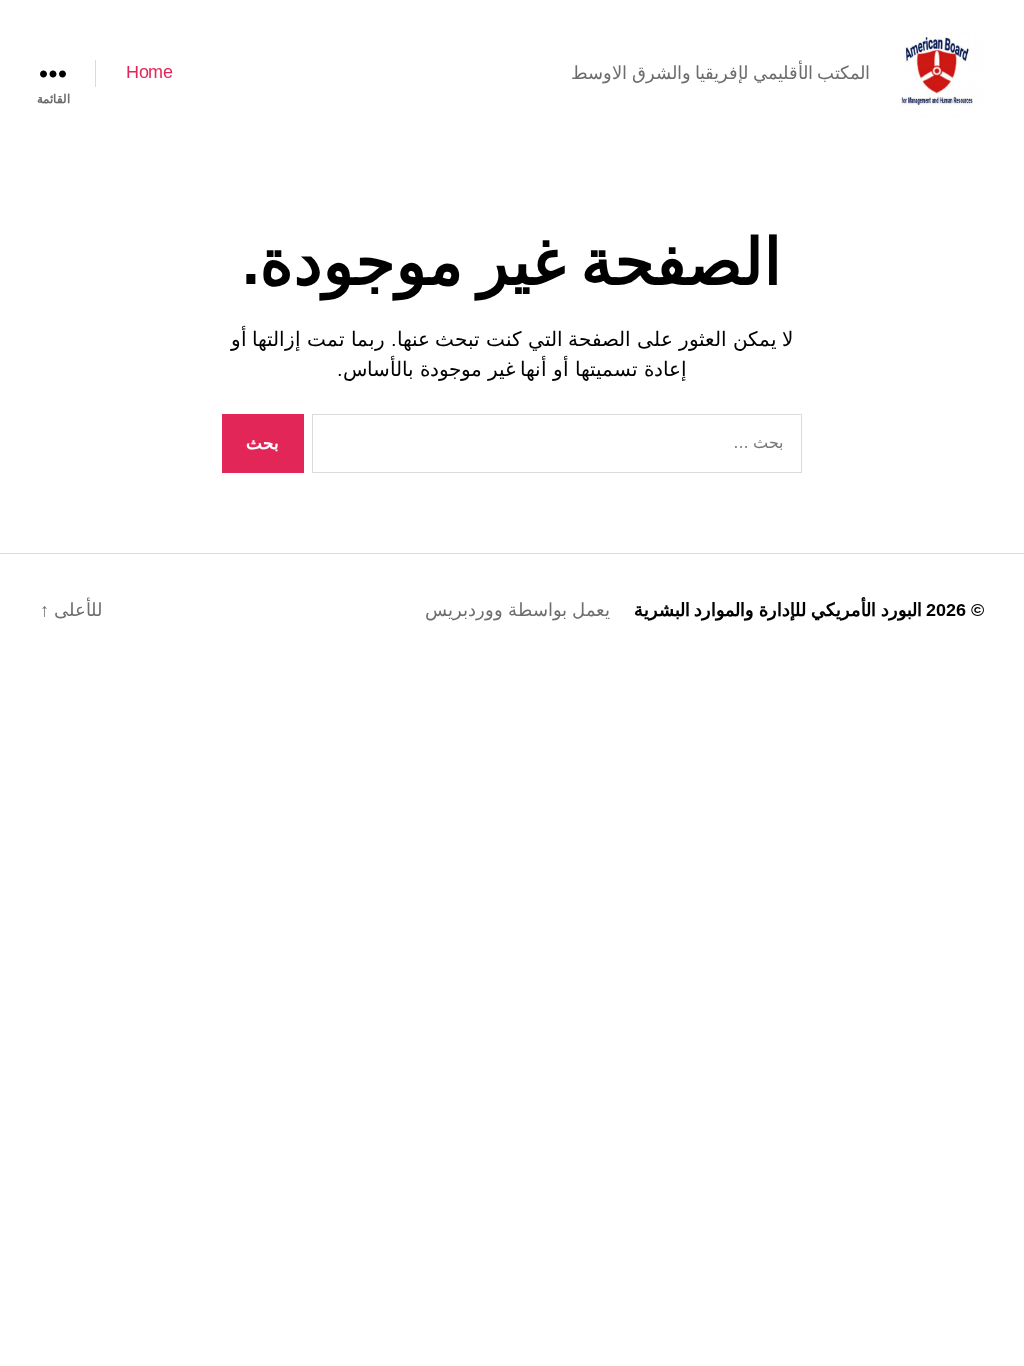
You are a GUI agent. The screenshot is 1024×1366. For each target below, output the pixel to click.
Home (149, 72)
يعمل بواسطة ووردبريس (517, 610)
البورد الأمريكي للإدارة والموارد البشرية (778, 610)
